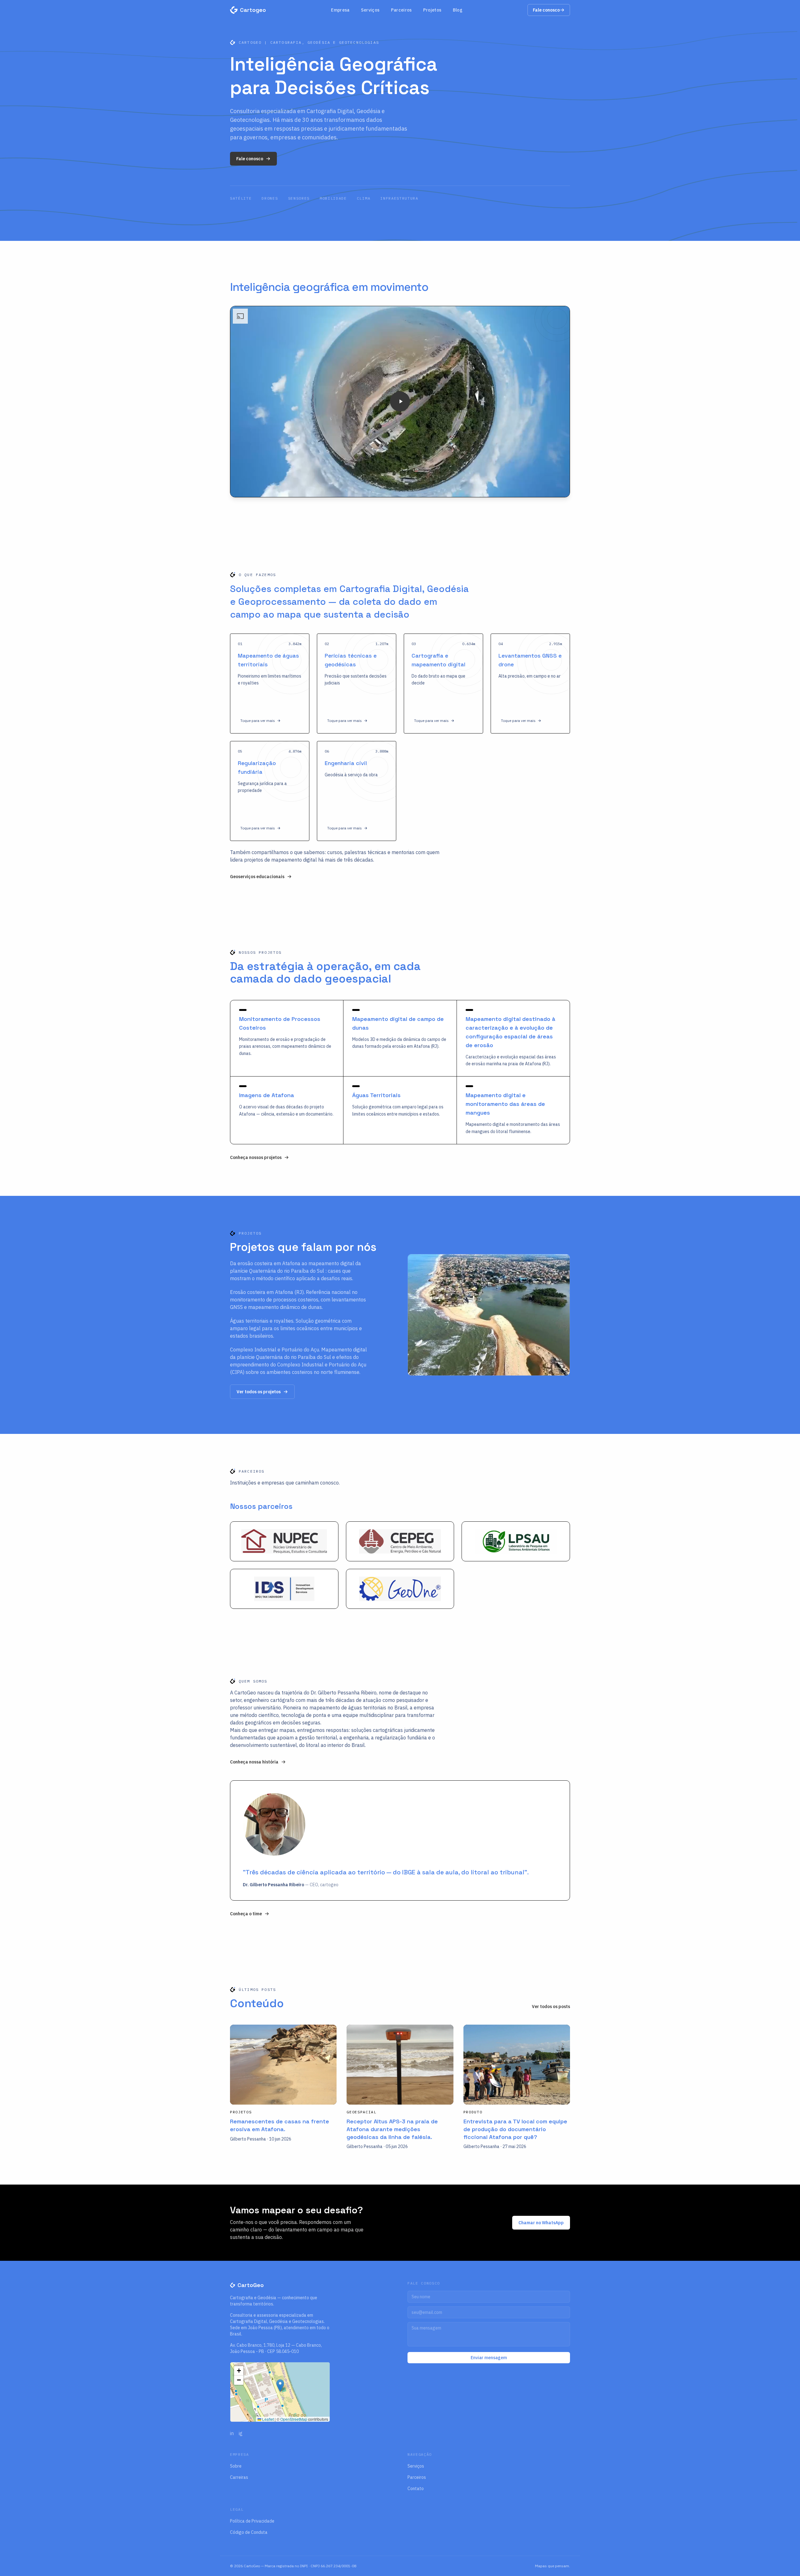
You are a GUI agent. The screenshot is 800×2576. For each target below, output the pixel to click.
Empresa (340, 10)
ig (241, 2433)
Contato (416, 2489)
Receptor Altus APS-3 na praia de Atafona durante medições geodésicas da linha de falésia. (392, 2129)
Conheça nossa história (254, 1762)
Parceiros (401, 10)
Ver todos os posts (551, 2007)
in (232, 2433)
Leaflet (267, 2419)
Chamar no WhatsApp (541, 2223)
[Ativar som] (547, 488)
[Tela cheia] (560, 488)
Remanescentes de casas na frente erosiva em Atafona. (280, 2125)
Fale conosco (546, 10)
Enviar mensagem (489, 2358)
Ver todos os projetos (259, 1392)
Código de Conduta (249, 2532)
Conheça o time (246, 1914)
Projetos (432, 10)
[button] (270, 684)
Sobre (236, 2466)
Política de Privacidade (252, 2521)
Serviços (370, 10)
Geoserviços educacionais (257, 877)
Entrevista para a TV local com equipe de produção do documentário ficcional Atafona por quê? (515, 2129)
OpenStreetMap (294, 2419)
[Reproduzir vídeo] (400, 401)
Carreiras (239, 2477)
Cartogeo (253, 10)
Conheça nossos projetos (256, 1157)
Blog (458, 10)
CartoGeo (251, 2285)
